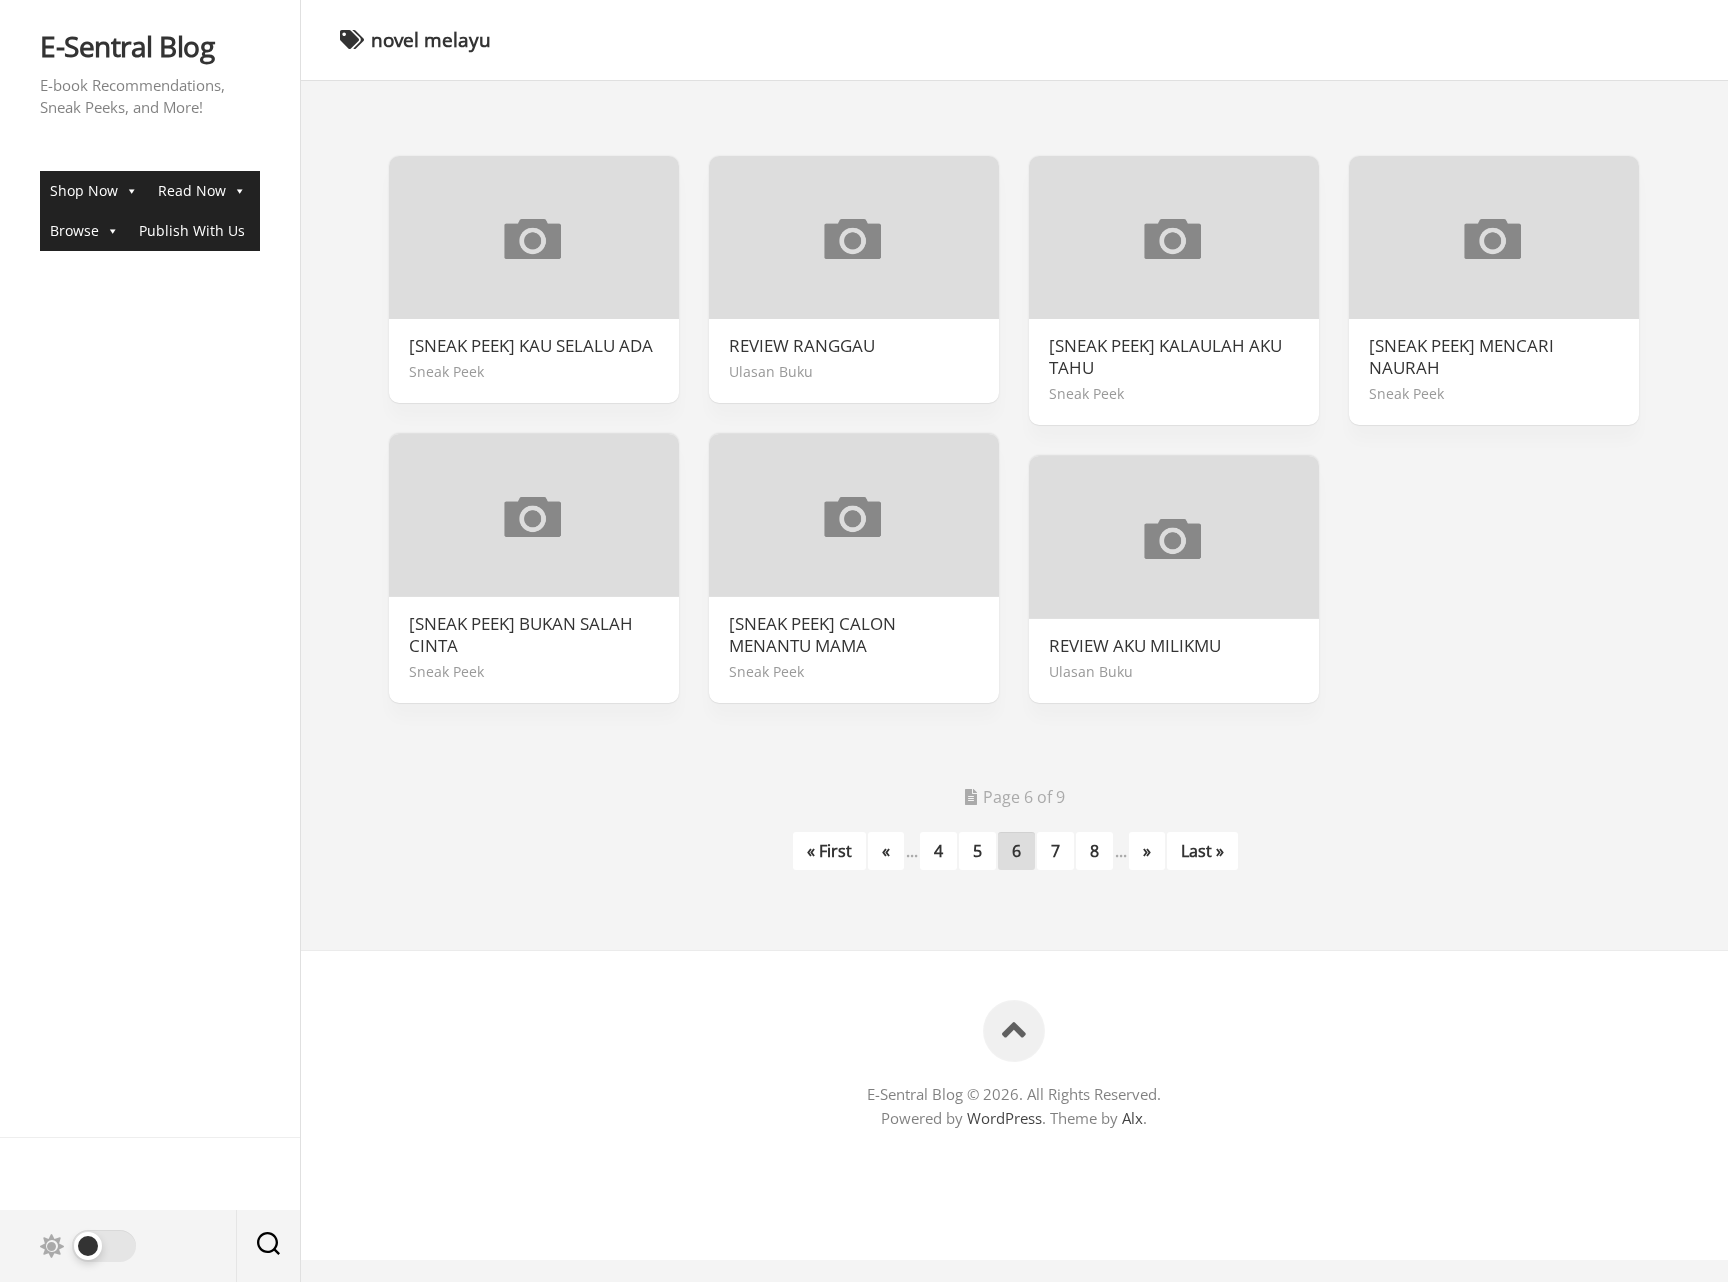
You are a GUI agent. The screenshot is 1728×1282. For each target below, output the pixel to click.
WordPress (1004, 1118)
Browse (74, 230)
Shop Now (84, 190)
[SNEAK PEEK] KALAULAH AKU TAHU (1165, 357)
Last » (1202, 851)
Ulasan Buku (771, 371)
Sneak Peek (446, 371)
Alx (1132, 1118)
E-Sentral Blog (127, 47)
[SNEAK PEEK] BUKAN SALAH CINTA (521, 635)
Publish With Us (192, 230)
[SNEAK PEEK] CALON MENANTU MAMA (812, 635)
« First (829, 851)
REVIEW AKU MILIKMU (1135, 646)
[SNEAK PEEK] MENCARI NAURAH (1461, 357)
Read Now (192, 190)
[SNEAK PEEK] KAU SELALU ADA (531, 346)
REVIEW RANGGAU (802, 346)
